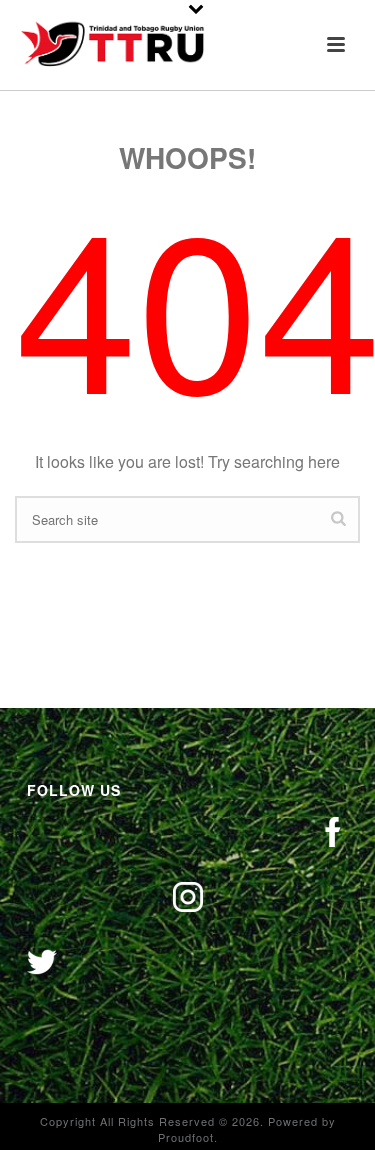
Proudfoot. (188, 1137)
